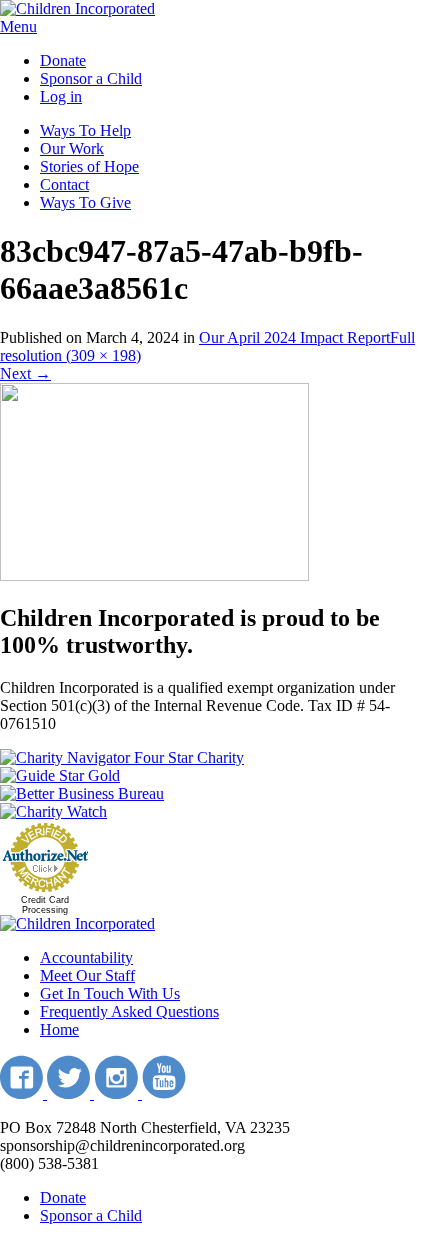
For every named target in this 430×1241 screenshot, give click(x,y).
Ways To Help (85, 130)
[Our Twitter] (70, 1093)
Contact (64, 184)
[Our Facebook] (23, 1093)
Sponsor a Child (91, 78)
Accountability (86, 957)
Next (25, 373)
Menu (18, 26)
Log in (61, 96)
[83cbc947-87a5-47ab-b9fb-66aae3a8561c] (154, 575)
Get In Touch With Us (110, 993)
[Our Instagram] (118, 1093)
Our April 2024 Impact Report (294, 337)
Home (59, 1029)
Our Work (72, 148)
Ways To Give (85, 202)
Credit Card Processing (45, 905)
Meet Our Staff (87, 975)
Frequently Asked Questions (129, 1011)
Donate (63, 60)
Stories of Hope (89, 166)
